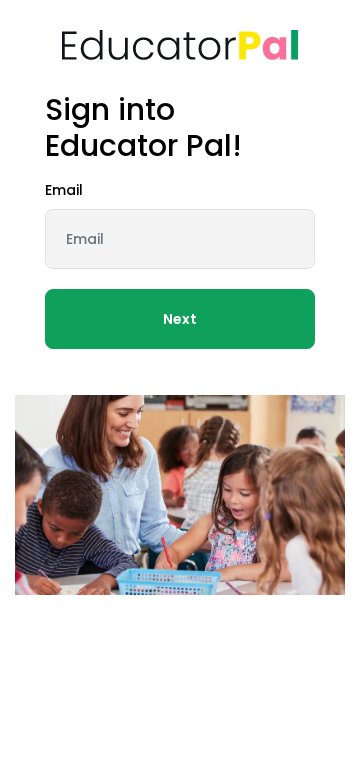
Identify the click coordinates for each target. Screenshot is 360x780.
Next (180, 319)
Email (64, 190)
